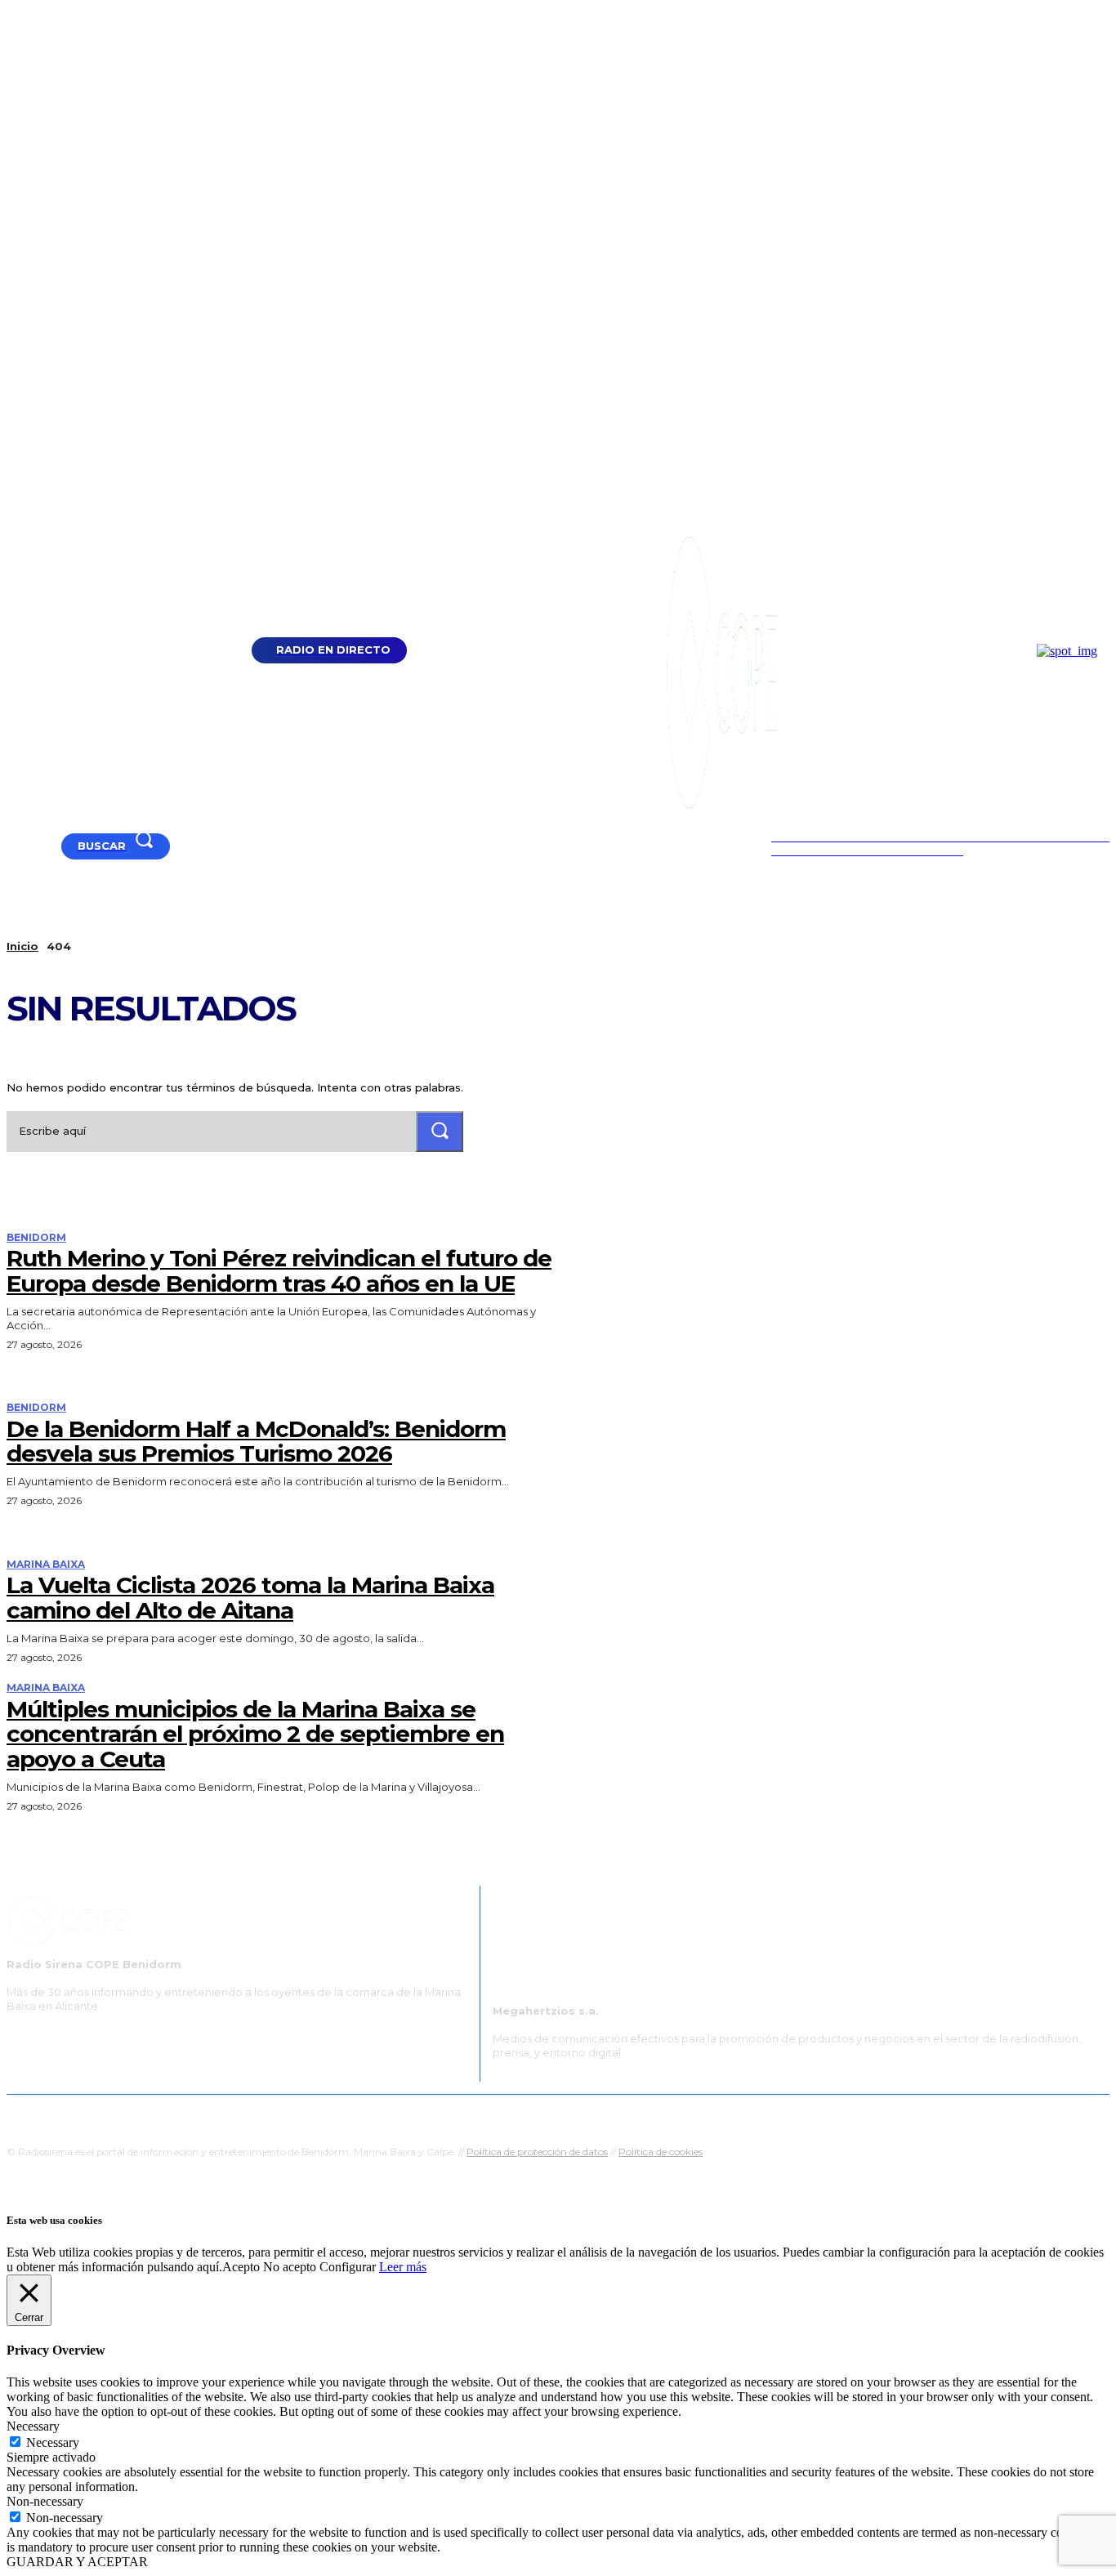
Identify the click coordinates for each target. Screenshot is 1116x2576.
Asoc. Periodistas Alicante (727, 2115)
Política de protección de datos (537, 2152)
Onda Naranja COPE (506, 2115)
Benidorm (36, 1238)
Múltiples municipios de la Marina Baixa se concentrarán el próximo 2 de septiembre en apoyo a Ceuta (255, 1734)
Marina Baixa (46, 1565)
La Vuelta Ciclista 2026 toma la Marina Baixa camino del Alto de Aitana (250, 1598)
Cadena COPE (403, 2115)
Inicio (22, 946)
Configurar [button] (348, 2267)
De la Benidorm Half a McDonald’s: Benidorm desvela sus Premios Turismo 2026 (256, 1442)
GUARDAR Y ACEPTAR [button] (77, 2562)
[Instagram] (54, 846)
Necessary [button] (33, 2426)
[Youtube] (13, 846)
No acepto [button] (290, 2267)
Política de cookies (661, 2152)
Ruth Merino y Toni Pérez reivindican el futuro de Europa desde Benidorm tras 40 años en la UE (279, 1271)
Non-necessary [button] (45, 2501)
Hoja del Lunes (611, 2115)
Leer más (403, 2267)
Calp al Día (833, 2115)
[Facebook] (34, 846)
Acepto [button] (241, 2267)
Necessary (53, 2442)
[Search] (440, 1131)
